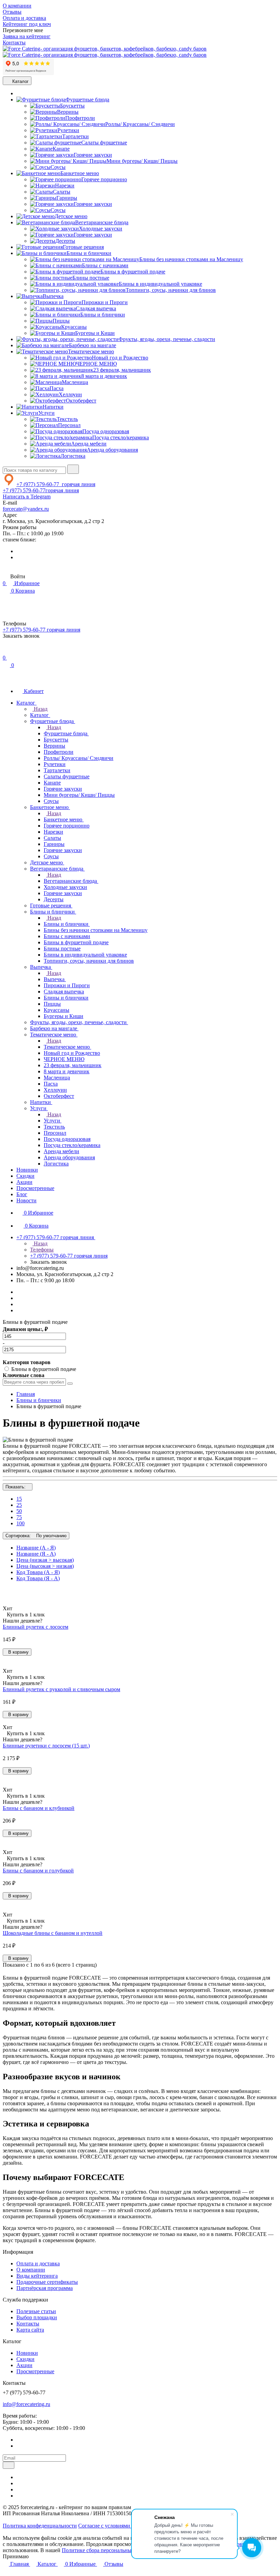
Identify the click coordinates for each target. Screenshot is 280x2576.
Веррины (68, 112)
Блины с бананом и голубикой (38, 1871)
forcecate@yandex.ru (26, 509)
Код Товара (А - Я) (38, 1572)
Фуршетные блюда (87, 100)
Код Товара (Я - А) (38, 1578)
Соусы (58, 167)
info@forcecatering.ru (26, 2404)
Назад (40, 709)
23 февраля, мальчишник (122, 370)
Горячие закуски (93, 155)
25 (19, 1505)
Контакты (28, 2324)
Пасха (57, 388)
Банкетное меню (80, 173)
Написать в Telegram (27, 497)
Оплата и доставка (38, 2263)
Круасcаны (74, 327)
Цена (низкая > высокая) (45, 1560)
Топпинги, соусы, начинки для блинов (171, 290)
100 (20, 1523)
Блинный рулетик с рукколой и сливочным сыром (61, 1689)
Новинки (27, 2353)
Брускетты (72, 106)
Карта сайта (30, 2330)
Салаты (62, 192)
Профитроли (80, 118)
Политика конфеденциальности (40, 2526)
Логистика (73, 456)
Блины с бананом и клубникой (39, 1808)
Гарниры (67, 198)
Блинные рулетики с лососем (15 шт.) (46, 1746)
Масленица (75, 382)
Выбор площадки (37, 2317)
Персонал (69, 425)
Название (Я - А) (36, 1554)
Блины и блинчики (89, 253)
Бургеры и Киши (95, 333)
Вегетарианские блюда (102, 222)
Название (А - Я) (36, 1548)
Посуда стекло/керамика (121, 437)
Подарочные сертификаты (47, 2282)
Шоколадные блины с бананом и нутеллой (53, 1933)
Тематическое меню (91, 351)
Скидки (25, 2359)
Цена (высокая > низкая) (45, 1566)
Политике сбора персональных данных (108, 2550)
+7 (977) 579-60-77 (56, 484)
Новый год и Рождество (120, 358)
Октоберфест (81, 401)
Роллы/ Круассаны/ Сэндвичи (140, 124)
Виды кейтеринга (37, 2276)
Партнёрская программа (45, 2288)
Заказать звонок (21, 636)
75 (19, 1517)
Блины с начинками (105, 265)
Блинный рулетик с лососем (36, 1627)
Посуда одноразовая (106, 431)
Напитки (53, 407)
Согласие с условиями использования (122, 2526)
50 (19, 1511)
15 (19, 1499)
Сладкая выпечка (96, 308)
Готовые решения (83, 247)
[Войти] (6, 651)
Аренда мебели (89, 444)
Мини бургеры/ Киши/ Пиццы (142, 161)
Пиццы (61, 321)
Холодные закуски (101, 229)
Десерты (65, 241)
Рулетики (68, 130)
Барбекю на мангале (93, 345)
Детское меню (71, 216)
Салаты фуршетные (104, 143)
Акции (24, 2365)
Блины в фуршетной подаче (133, 272)
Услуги (46, 413)
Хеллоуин (70, 394)
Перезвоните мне (23, 30)
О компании (31, 2270)
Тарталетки (75, 136)
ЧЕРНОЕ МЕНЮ (96, 364)
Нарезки (65, 186)
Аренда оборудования (112, 450)
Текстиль (67, 419)
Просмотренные (35, 2371)
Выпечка (53, 296)
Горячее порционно (104, 179)
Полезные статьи (36, 2311)
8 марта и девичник (104, 376)
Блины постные (91, 278)
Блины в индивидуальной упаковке (160, 284)
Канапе (61, 149)
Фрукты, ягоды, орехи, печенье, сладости (167, 339)
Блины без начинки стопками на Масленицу (191, 259)
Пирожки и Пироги (105, 302)
